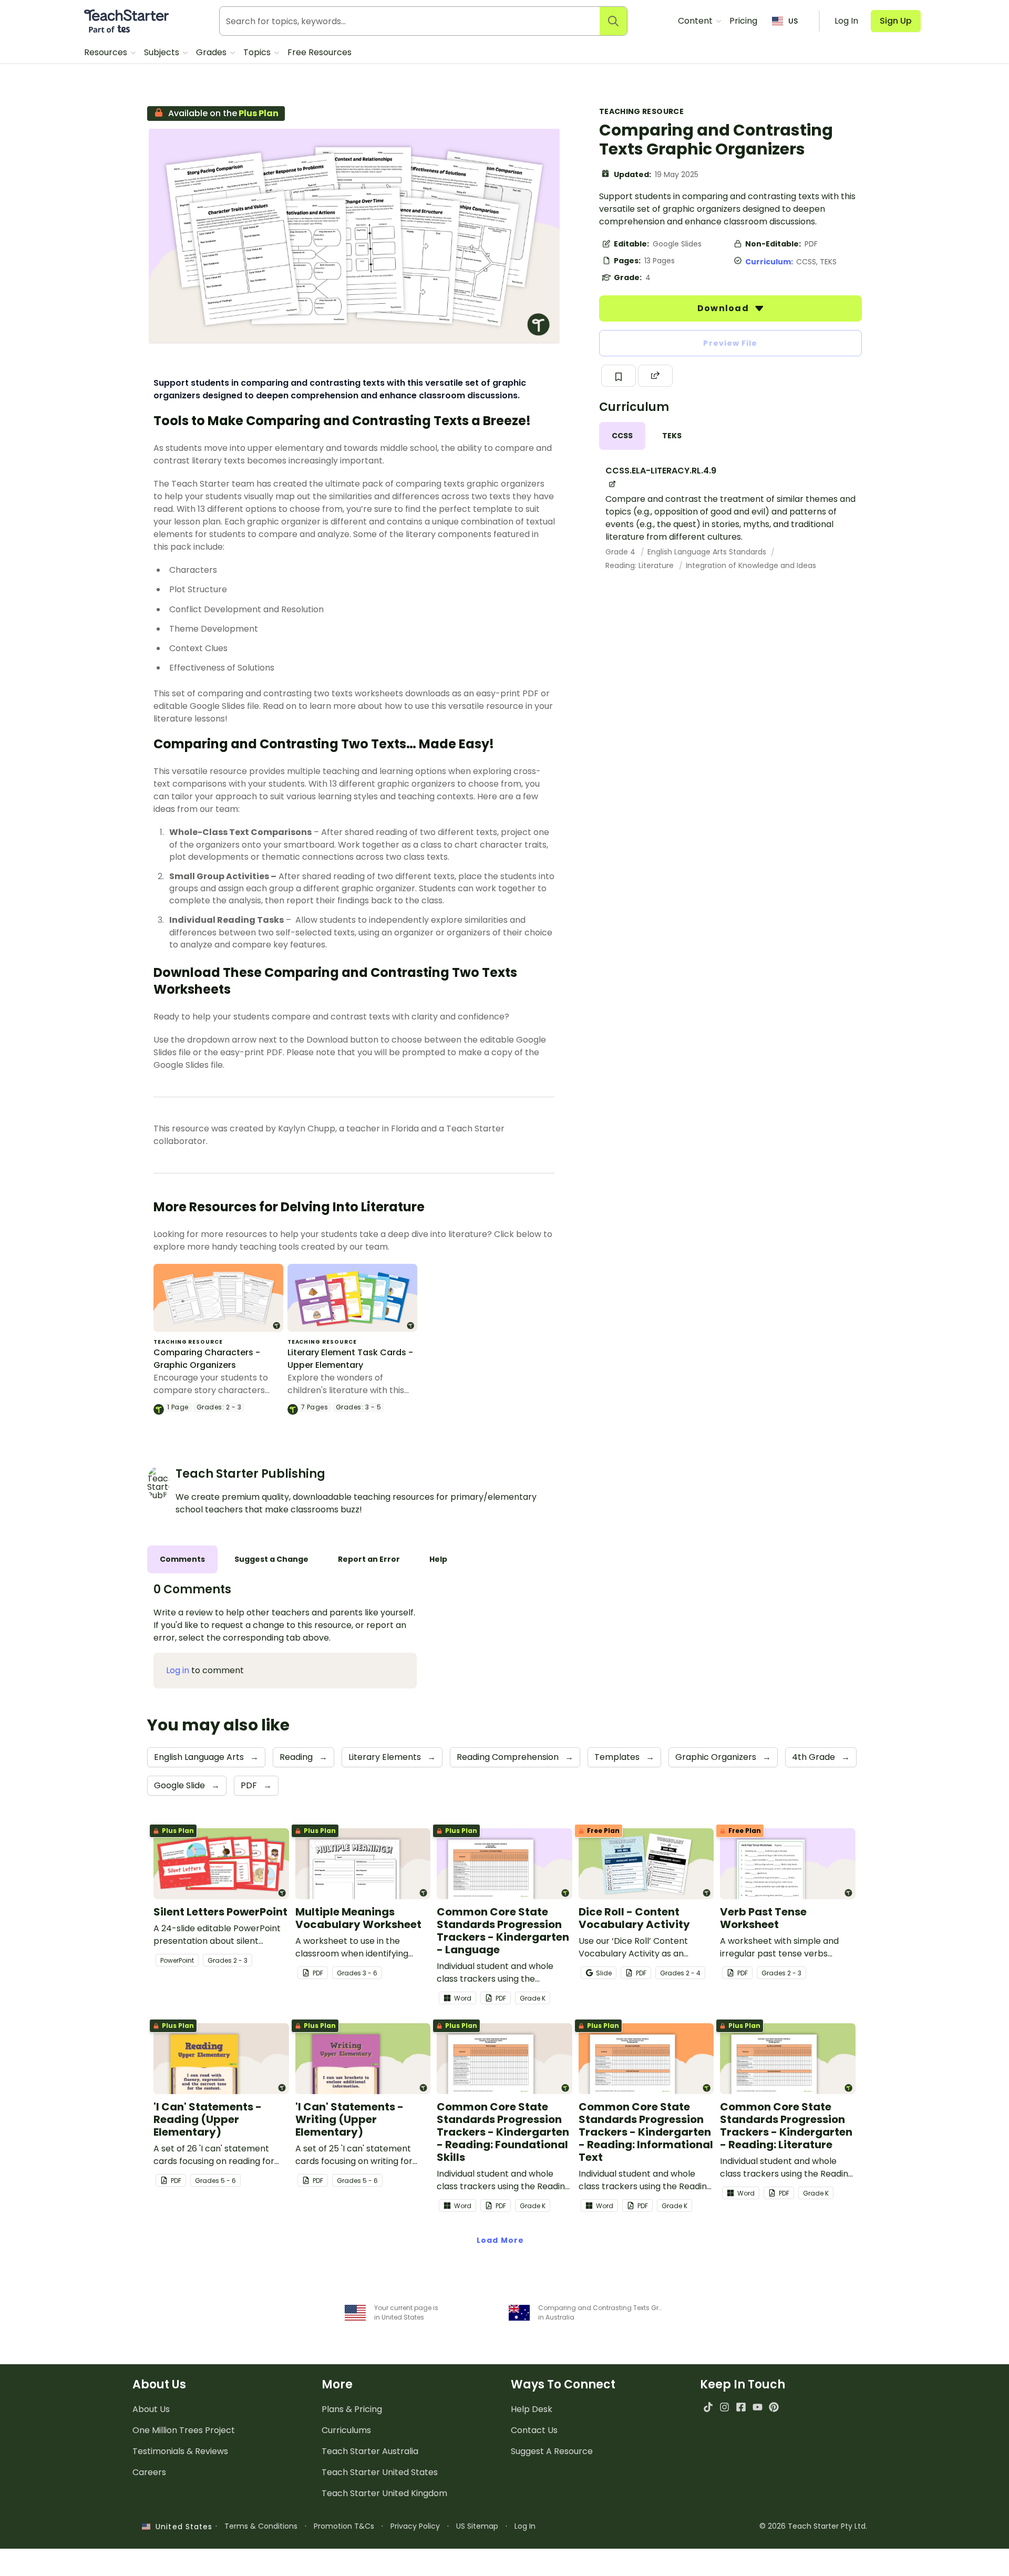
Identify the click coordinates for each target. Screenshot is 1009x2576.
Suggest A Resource (552, 2451)
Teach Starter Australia (370, 2451)
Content (696, 21)
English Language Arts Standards (708, 552)
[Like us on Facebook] (741, 2407)
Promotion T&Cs (344, 2526)
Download (724, 308)
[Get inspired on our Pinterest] (774, 2407)
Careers (149, 2472)
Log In (525, 2526)
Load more (500, 2240)
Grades (212, 52)
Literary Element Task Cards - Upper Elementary (350, 1359)
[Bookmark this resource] (619, 376)
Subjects (163, 52)
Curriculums (346, 2430)
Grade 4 (621, 552)
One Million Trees (184, 2430)
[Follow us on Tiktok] (708, 2407)
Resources (107, 52)
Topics (258, 52)
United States (181, 2527)
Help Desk (532, 2409)
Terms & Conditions (261, 2526)
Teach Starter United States (380, 2472)
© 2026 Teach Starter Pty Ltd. (813, 2526)
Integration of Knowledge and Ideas (751, 565)
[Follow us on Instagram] (724, 2407)
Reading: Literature (641, 565)
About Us (151, 2409)
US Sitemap (477, 2526)
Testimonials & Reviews (180, 2451)
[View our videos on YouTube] (758, 2407)
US (793, 21)
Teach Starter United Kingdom (384, 2493)
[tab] (622, 436)
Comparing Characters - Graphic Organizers (207, 1359)
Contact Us (534, 2430)
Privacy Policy (415, 2526)
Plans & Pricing (352, 2409)
